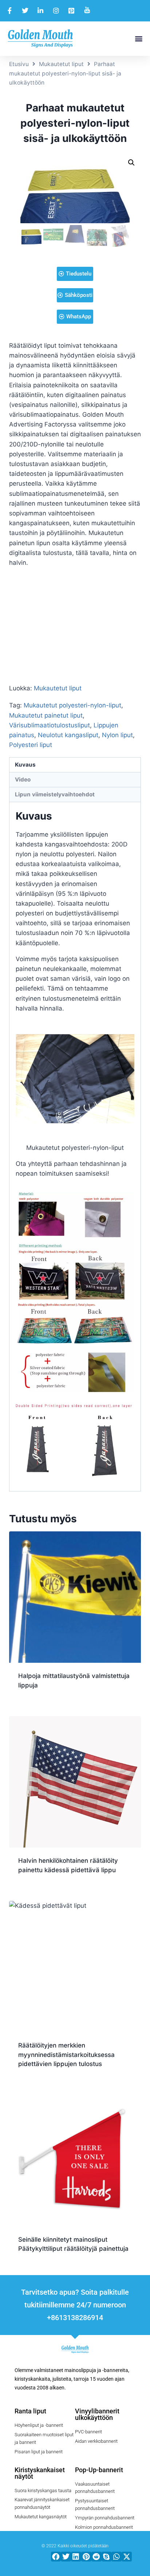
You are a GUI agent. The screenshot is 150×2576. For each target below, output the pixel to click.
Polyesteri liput (31, 745)
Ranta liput (30, 2411)
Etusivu (19, 64)
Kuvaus (25, 765)
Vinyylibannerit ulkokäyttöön (97, 2414)
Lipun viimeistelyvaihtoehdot (55, 794)
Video (23, 779)
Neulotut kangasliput (68, 735)
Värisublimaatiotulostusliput (50, 725)
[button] (139, 39)
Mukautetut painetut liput (46, 715)
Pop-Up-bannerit (99, 2470)
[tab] (75, 765)
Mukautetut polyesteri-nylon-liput (72, 705)
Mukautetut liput (61, 64)
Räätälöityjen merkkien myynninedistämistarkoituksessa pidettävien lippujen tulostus (66, 2055)
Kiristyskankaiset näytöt (40, 2473)
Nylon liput (117, 735)
